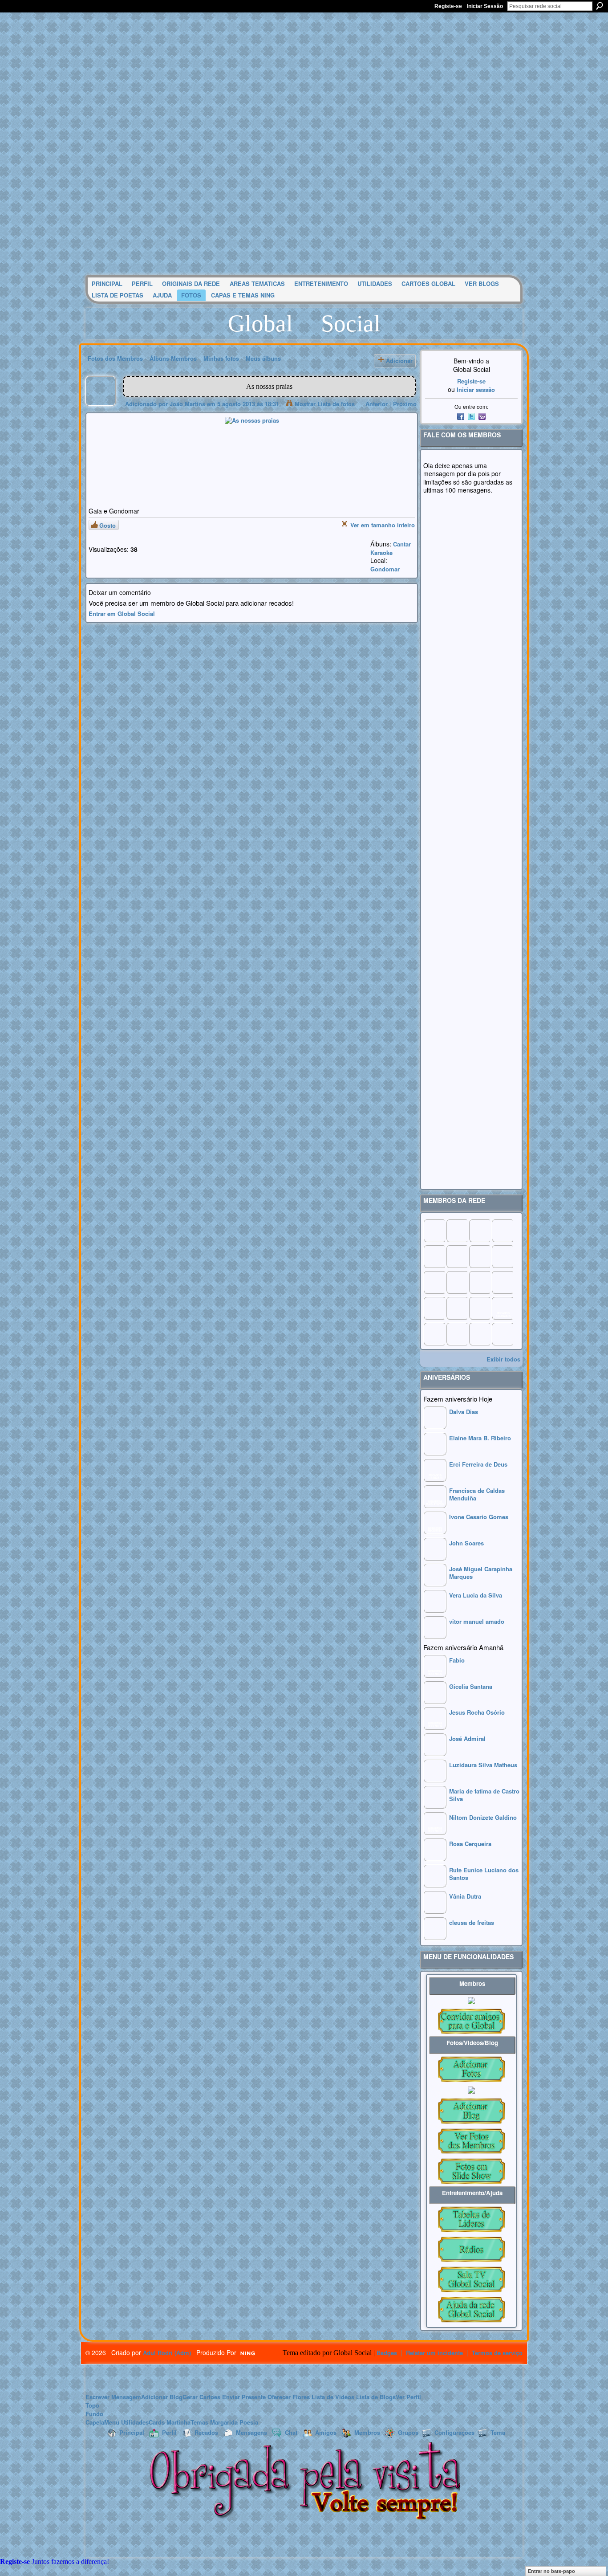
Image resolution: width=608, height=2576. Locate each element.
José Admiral (467, 1738)
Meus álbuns (263, 358)
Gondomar (385, 569)
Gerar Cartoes (201, 2397)
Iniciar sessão (476, 389)
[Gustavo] (502, 1256)
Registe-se (448, 6)
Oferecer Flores (289, 2397)
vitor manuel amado (477, 1621)
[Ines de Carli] (502, 1282)
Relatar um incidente (434, 2353)
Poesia (249, 2422)
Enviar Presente (244, 2397)
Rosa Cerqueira (470, 1844)
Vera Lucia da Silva (476, 1595)
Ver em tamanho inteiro (383, 525)
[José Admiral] (435, 1754)
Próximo (405, 404)
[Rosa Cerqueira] (435, 1859)
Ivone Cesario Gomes (479, 1517)
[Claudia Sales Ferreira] (434, 1282)
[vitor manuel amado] (435, 1636)
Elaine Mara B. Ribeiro (480, 1438)
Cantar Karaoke (391, 548)
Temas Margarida (214, 2422)
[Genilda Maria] (457, 1334)
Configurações (454, 2432)
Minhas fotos (221, 358)
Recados (206, 2432)
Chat (291, 2432)
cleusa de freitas (472, 1922)
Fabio (457, 1660)
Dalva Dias (464, 1412)
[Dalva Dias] (435, 1427)
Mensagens (251, 2432)
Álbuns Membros (173, 358)
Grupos (408, 2432)
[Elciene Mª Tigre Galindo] (479, 1308)
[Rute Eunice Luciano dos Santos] (435, 1885)
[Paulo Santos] (434, 1231)
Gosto (107, 525)
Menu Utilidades (126, 2422)
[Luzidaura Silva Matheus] (435, 1780)
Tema (498, 2432)
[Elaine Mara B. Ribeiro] (435, 1453)
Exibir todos (503, 1359)
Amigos (326, 2432)
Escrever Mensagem (113, 2397)
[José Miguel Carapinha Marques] (435, 1584)
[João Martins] (101, 404)
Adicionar (399, 361)
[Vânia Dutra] (435, 1911)
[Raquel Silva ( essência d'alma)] (502, 1231)
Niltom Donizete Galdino (483, 1817)
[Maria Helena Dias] (479, 1282)
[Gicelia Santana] (435, 1702)
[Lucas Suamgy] (479, 1334)
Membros (367, 2432)
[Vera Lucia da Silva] (435, 1610)
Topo (92, 2405)
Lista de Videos (333, 2397)
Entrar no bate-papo (551, 2571)
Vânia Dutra (465, 1896)
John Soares (466, 1543)
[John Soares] (435, 1558)
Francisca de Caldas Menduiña (477, 1494)
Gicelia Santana (471, 1686)
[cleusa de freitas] (435, 1938)
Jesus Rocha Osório (477, 1712)
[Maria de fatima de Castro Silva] (435, 1806)
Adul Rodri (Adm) (167, 2353)
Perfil (169, 2432)
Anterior (377, 404)
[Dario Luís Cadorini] (434, 1334)
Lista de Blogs (376, 2397)
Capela (95, 2422)
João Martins (187, 404)
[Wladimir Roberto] (457, 1256)
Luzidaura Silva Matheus (483, 1765)
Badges (387, 2353)
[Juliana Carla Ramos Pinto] (457, 1282)
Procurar (600, 6)
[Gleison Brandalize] (457, 1308)
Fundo (94, 2414)
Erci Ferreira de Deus (478, 1464)
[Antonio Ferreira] (457, 1231)
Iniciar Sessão (485, 6)
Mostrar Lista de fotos (325, 404)
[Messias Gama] (434, 1256)
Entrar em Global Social (122, 613)
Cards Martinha (170, 2422)
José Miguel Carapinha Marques (481, 1573)
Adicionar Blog (162, 2397)
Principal (132, 2432)
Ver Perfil (408, 2397)
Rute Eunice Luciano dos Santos (484, 1874)
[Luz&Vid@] (434, 1308)
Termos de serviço (497, 2353)
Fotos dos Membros (115, 358)
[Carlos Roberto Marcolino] (479, 1256)
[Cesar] (479, 1231)
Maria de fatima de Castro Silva (484, 1795)
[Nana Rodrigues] (502, 1334)
